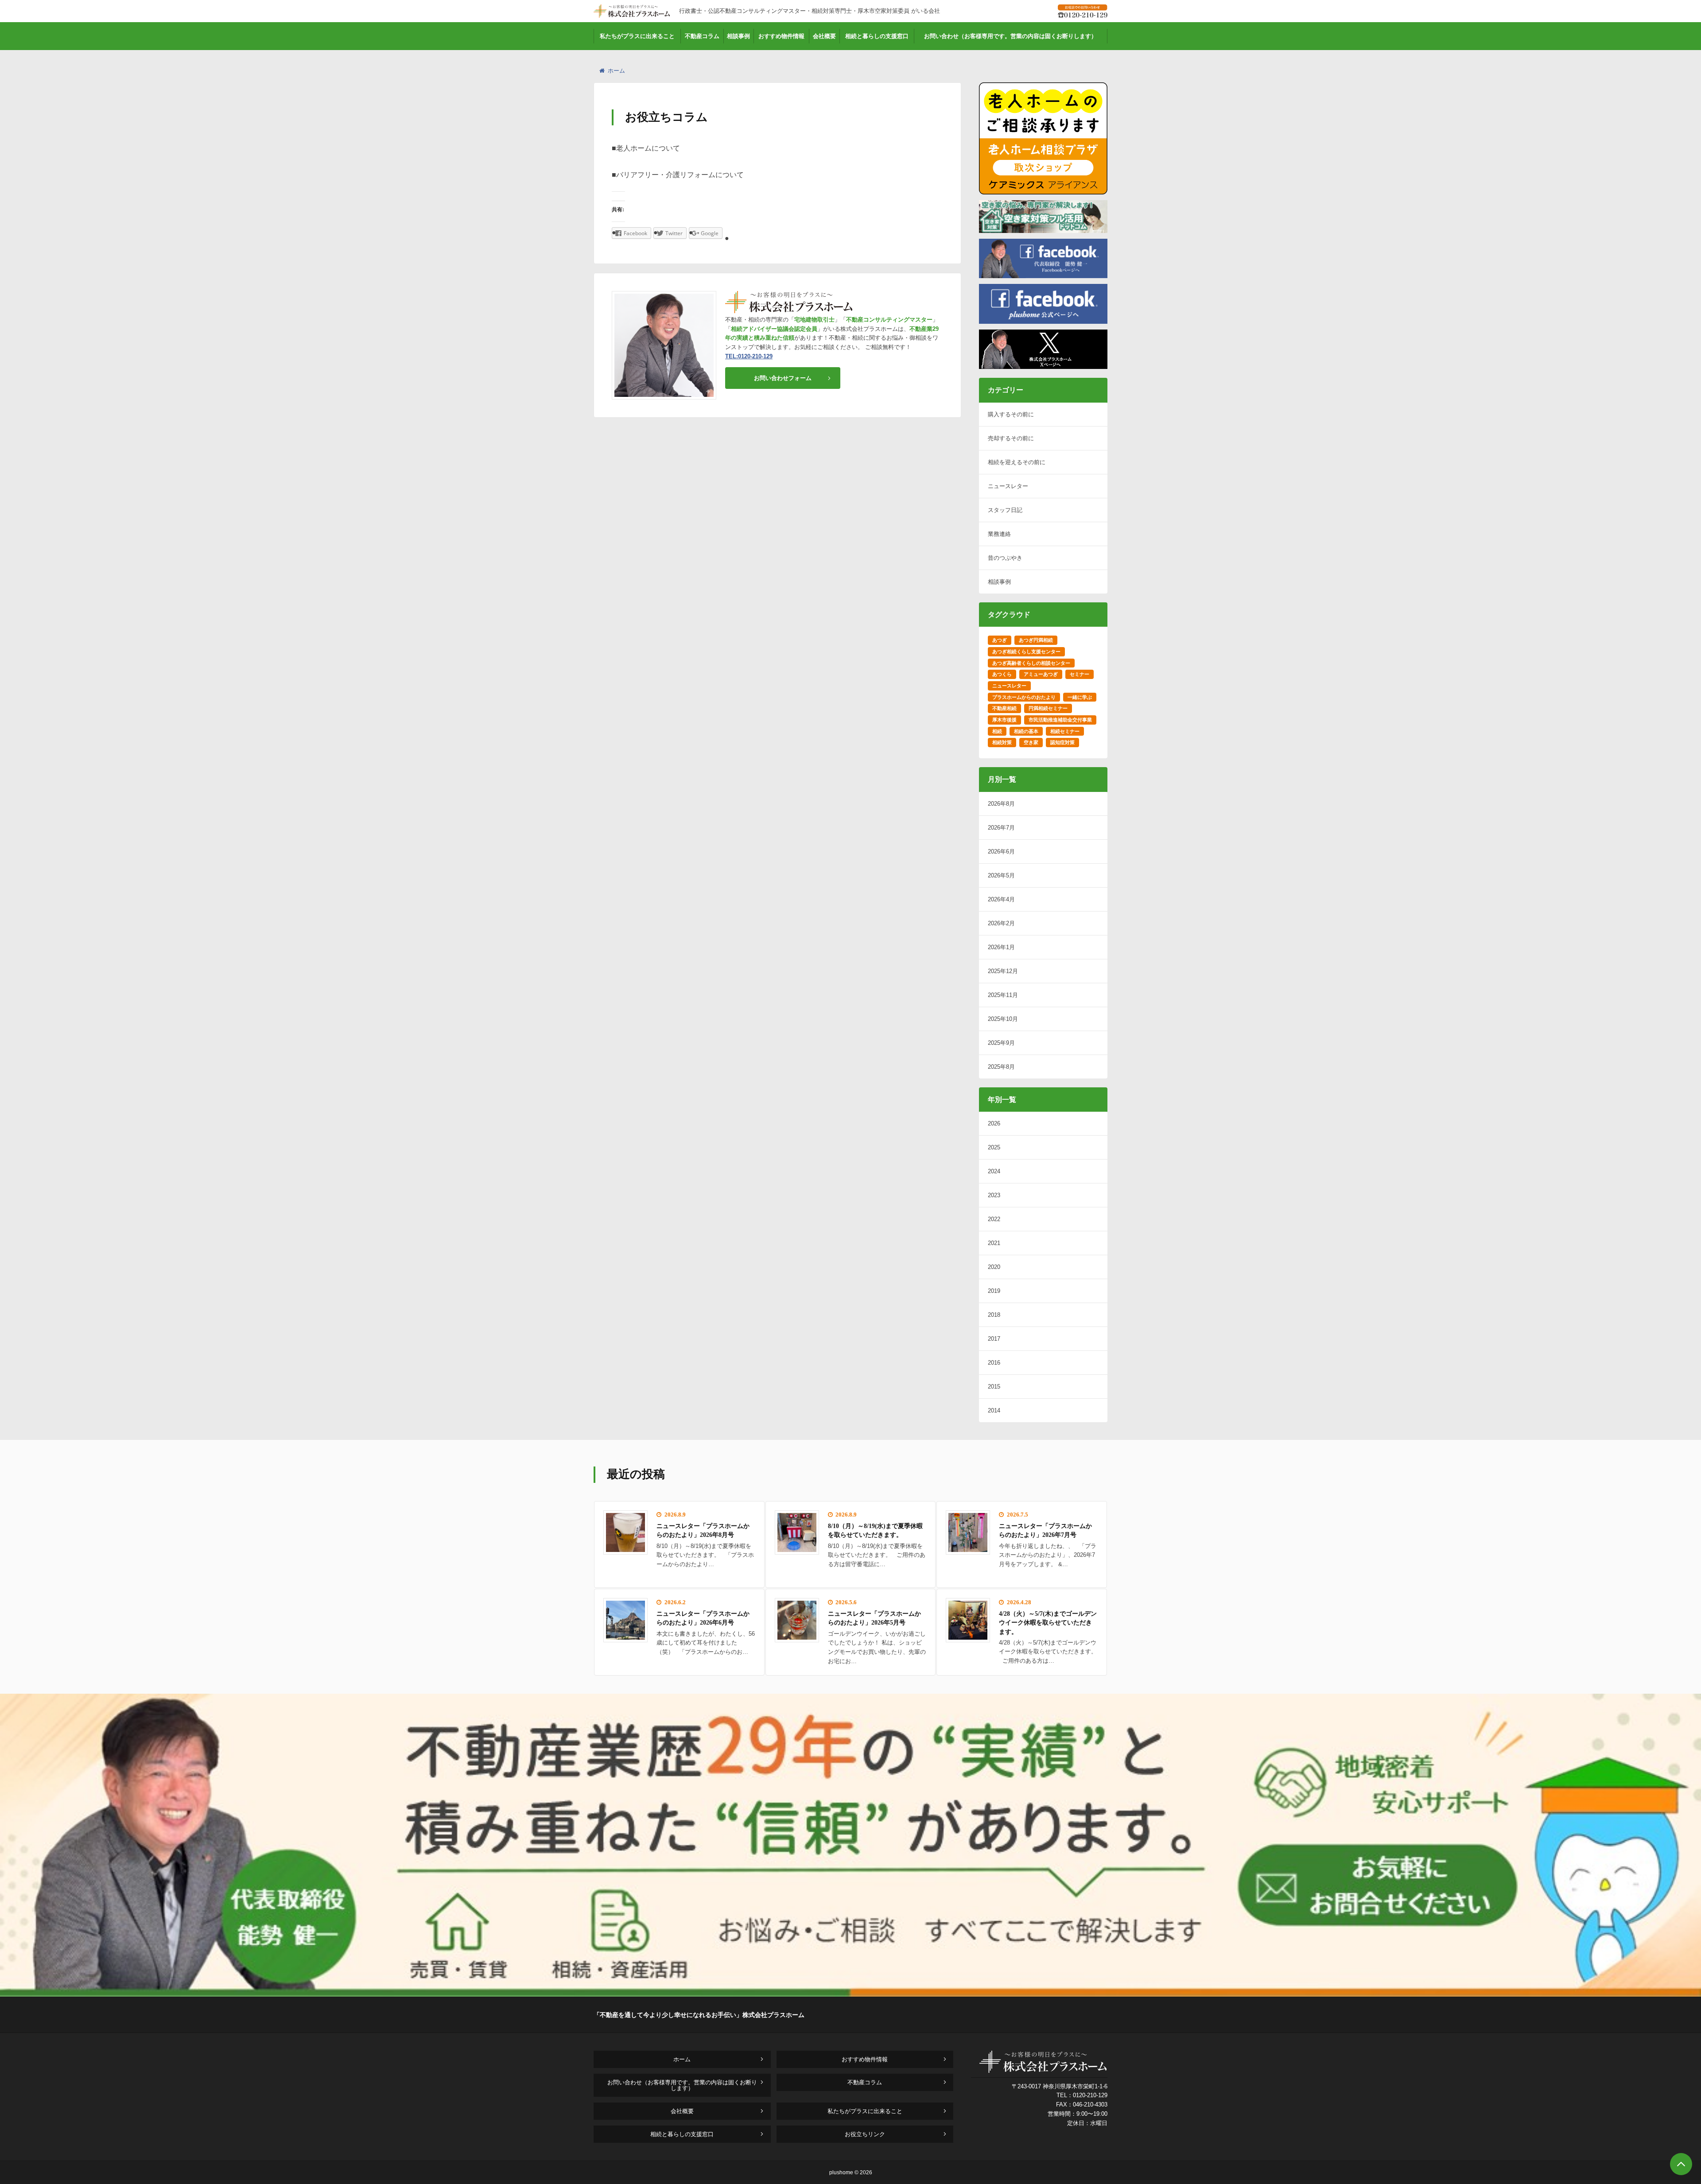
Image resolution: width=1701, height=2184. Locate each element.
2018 (994, 1315)
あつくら (1002, 674)
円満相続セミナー (1048, 708)
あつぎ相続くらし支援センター (1026, 652)
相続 (997, 731)
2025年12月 (1003, 971)
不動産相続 (1004, 708)
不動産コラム (702, 36)
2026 (994, 1123)
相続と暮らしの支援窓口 (877, 36)
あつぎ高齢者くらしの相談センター (1031, 663)
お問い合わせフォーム (783, 378)
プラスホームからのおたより (1024, 697)
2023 (994, 1195)
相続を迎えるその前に (1017, 462)
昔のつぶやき (1005, 558)
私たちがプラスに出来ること (637, 36)
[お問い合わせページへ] (850, 1994)
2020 (994, 1267)
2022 (994, 1219)
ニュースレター (1008, 486)
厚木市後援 (1004, 720)
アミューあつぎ (1041, 674)
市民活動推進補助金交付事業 (1060, 720)
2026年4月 (1001, 899)
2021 (994, 1243)
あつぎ (1000, 640)
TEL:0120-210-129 (749, 356)
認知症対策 (1062, 742)
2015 (994, 1387)
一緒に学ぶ (1080, 697)
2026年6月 (1001, 851)
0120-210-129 (1090, 2095)
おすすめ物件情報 (781, 36)
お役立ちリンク (865, 2134)
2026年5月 (1001, 875)
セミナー (1080, 674)
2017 (994, 1339)
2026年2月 (1001, 923)
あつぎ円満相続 (1036, 640)
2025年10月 (1003, 1019)
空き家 (1031, 742)
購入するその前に (1011, 414)
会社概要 (824, 36)
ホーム (616, 71)
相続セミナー (1065, 731)
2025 (994, 1147)
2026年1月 (1001, 947)
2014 (994, 1410)
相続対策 (1002, 742)
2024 (994, 1171)
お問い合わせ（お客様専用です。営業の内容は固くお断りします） (1010, 36)
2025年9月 (1001, 1043)
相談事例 (738, 36)
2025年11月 (1003, 995)
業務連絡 (999, 534)
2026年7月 (1001, 828)
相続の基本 (1026, 731)
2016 (994, 1363)
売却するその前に (1011, 438)
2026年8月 (1001, 804)
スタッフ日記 (1005, 510)
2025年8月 (1001, 1067)
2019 (994, 1291)
